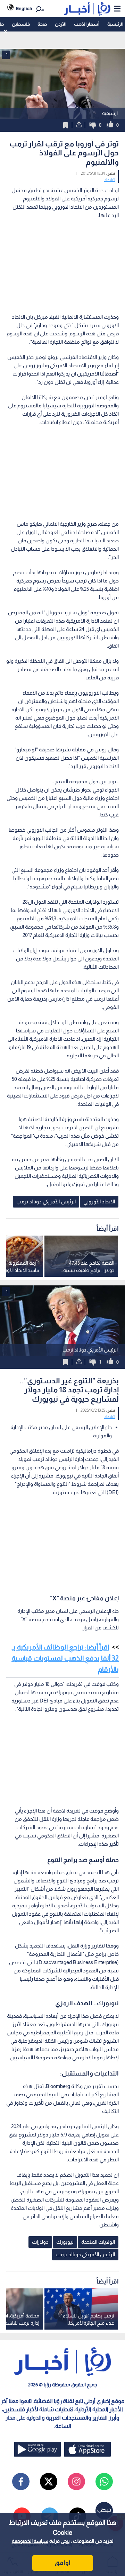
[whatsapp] (104, 2482)
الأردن (61, 24)
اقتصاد (110, 180)
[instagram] (76, 2482)
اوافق (62, 2563)
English (24, 8)
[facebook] (21, 2482)
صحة (42, 24)
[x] (49, 2482)
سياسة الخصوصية (30, 2541)
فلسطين (21, 24)
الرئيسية (115, 24)
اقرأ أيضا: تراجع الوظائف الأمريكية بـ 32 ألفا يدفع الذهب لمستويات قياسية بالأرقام (65, 1658)
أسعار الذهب (87, 24)
